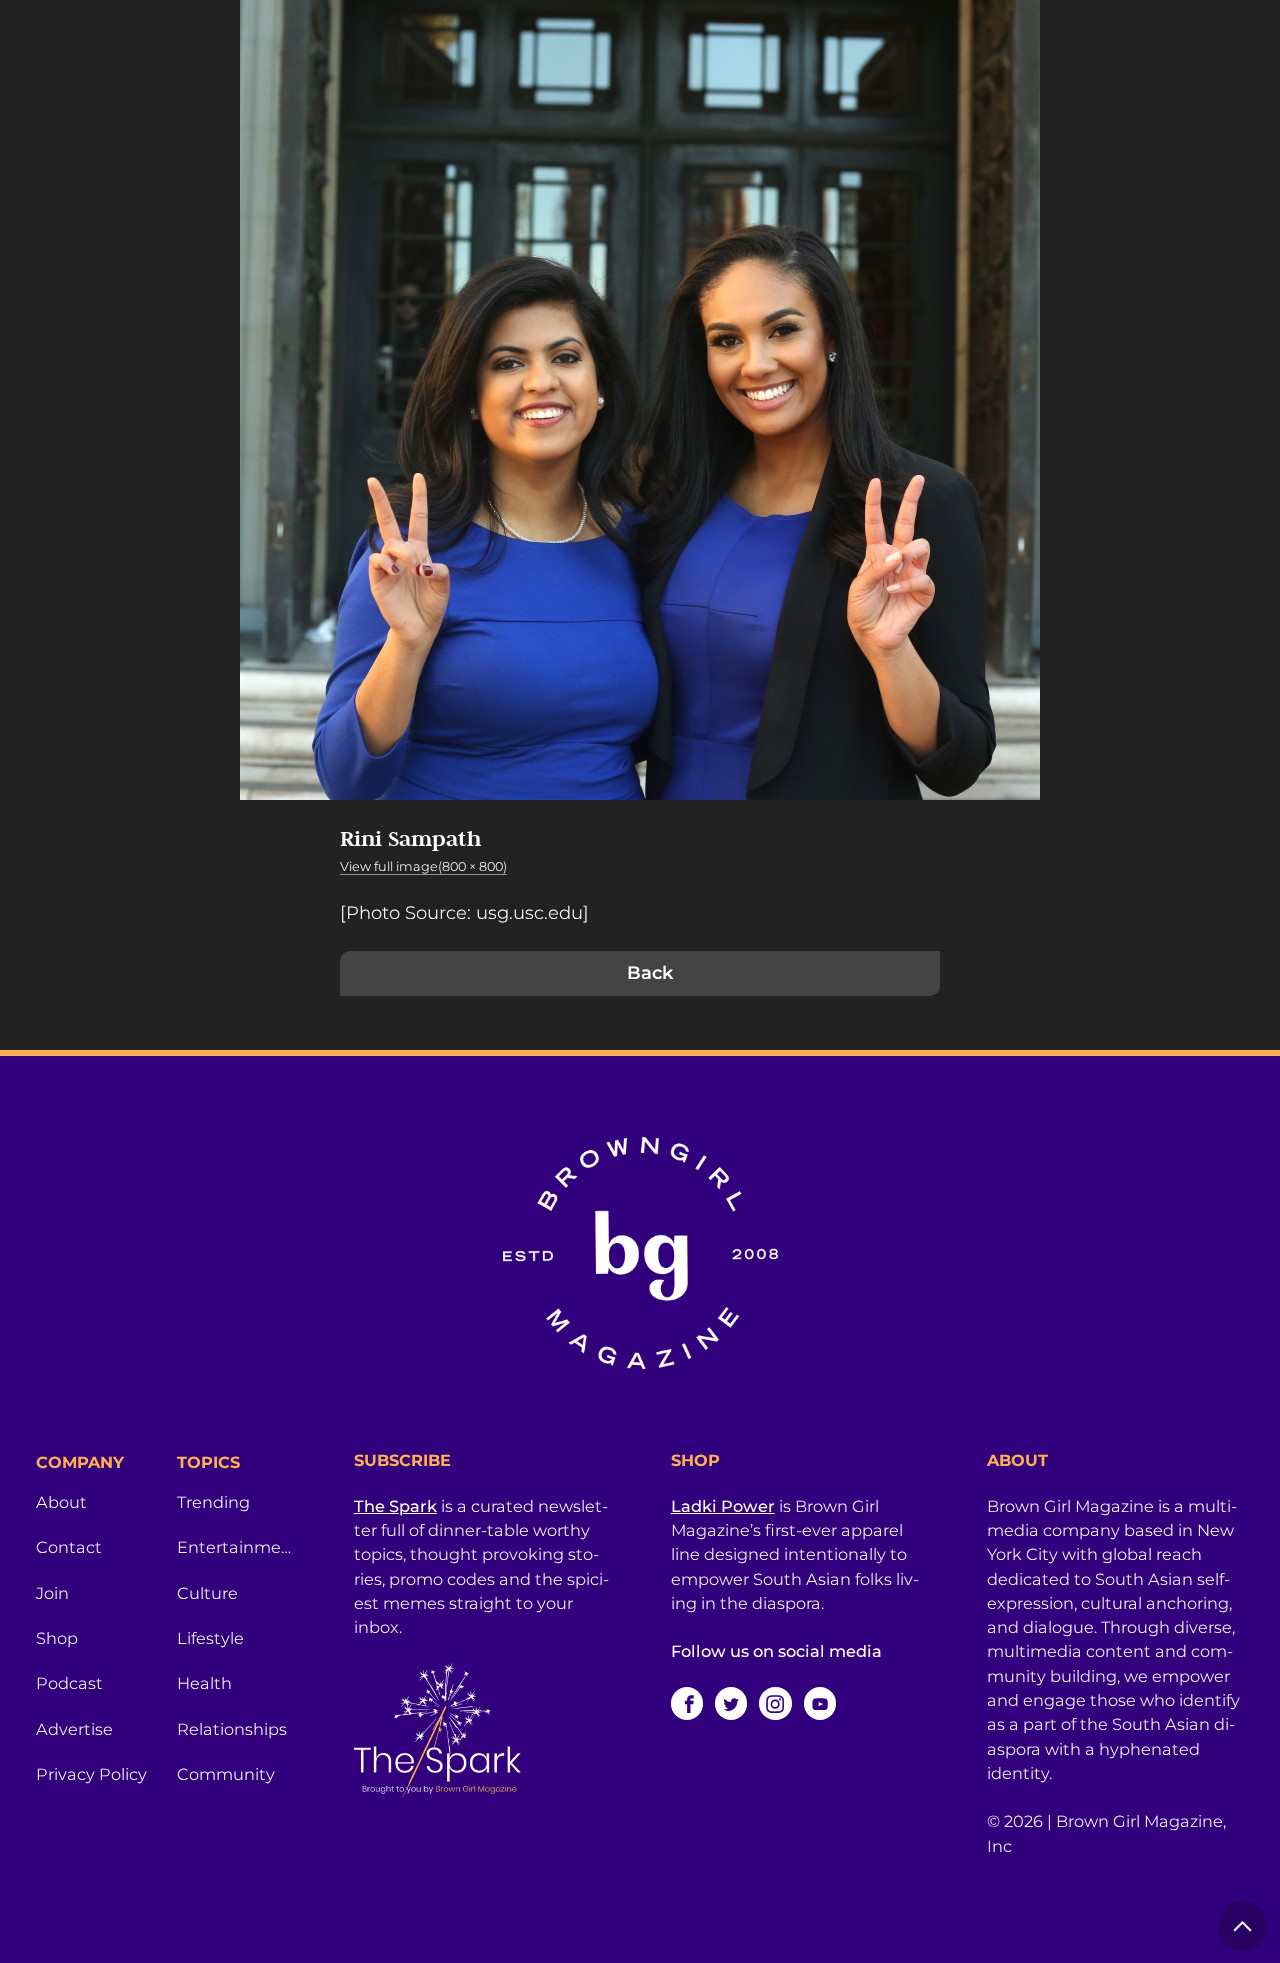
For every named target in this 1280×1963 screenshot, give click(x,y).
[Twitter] (731, 1703)
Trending (213, 1502)
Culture (207, 1593)
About (61, 1502)
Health (204, 1683)
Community (226, 1774)
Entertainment (235, 1547)
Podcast (69, 1683)
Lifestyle (210, 1638)
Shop (57, 1638)
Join (52, 1593)
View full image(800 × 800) (423, 866)
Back (650, 973)
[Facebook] (687, 1703)
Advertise (74, 1729)
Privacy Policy (91, 1774)
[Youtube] (820, 1703)
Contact (69, 1547)
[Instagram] (775, 1703)
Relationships (232, 1729)
